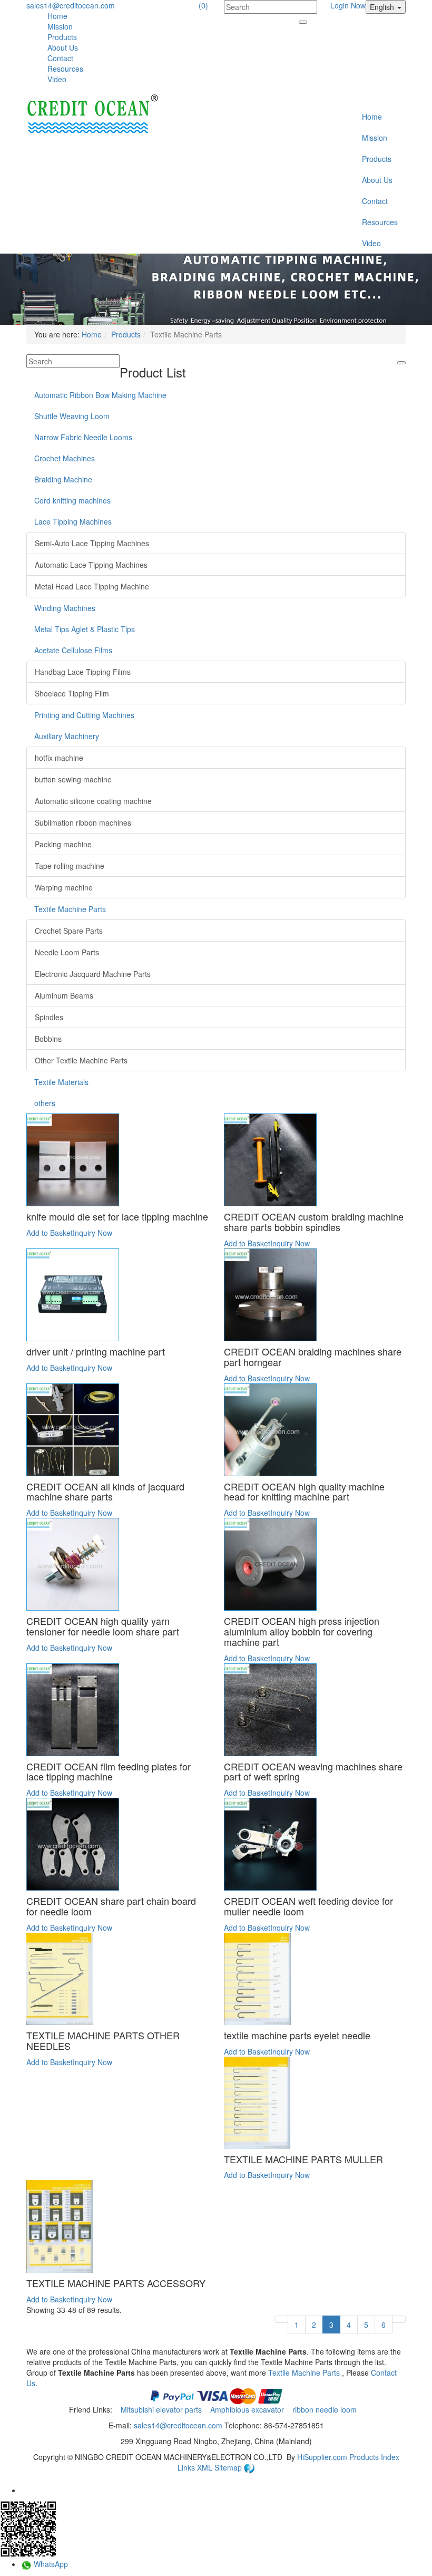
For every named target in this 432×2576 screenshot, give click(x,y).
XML (206, 2467)
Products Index (374, 2457)
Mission (60, 26)
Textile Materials (61, 1082)
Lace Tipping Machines (73, 521)
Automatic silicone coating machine (93, 801)
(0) (203, 5)
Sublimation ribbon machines (83, 822)
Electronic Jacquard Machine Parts (93, 974)
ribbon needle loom (326, 2409)
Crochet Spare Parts (69, 931)
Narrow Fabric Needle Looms (83, 437)
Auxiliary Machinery (67, 736)
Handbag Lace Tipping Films (83, 672)
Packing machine (63, 844)
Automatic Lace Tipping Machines (91, 565)
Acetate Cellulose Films (73, 650)
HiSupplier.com (322, 2457)
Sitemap (229, 2467)
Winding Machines (65, 608)
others (45, 1103)
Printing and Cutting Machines (84, 715)
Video (57, 79)
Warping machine (64, 887)
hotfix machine (59, 758)
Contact (60, 58)
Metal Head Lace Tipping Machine (92, 586)
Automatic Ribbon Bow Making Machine (100, 395)
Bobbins (48, 1039)
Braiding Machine (63, 479)
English (383, 7)
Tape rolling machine (70, 866)
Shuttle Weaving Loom (72, 416)
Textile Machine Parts (70, 909)
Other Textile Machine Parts (81, 1060)
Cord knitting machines (72, 500)
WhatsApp (50, 2564)
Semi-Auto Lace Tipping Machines (92, 543)
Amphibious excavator (248, 2409)
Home (57, 16)
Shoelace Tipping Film (72, 693)
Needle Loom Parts (67, 952)
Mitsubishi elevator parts (162, 2409)
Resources (65, 69)
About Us (63, 47)
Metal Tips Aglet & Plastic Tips (85, 629)
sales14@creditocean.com (71, 5)
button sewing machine (73, 779)
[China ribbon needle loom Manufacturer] (92, 115)
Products (62, 37)
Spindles (49, 1017)
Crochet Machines (65, 458)
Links (187, 2467)
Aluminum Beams (64, 995)
